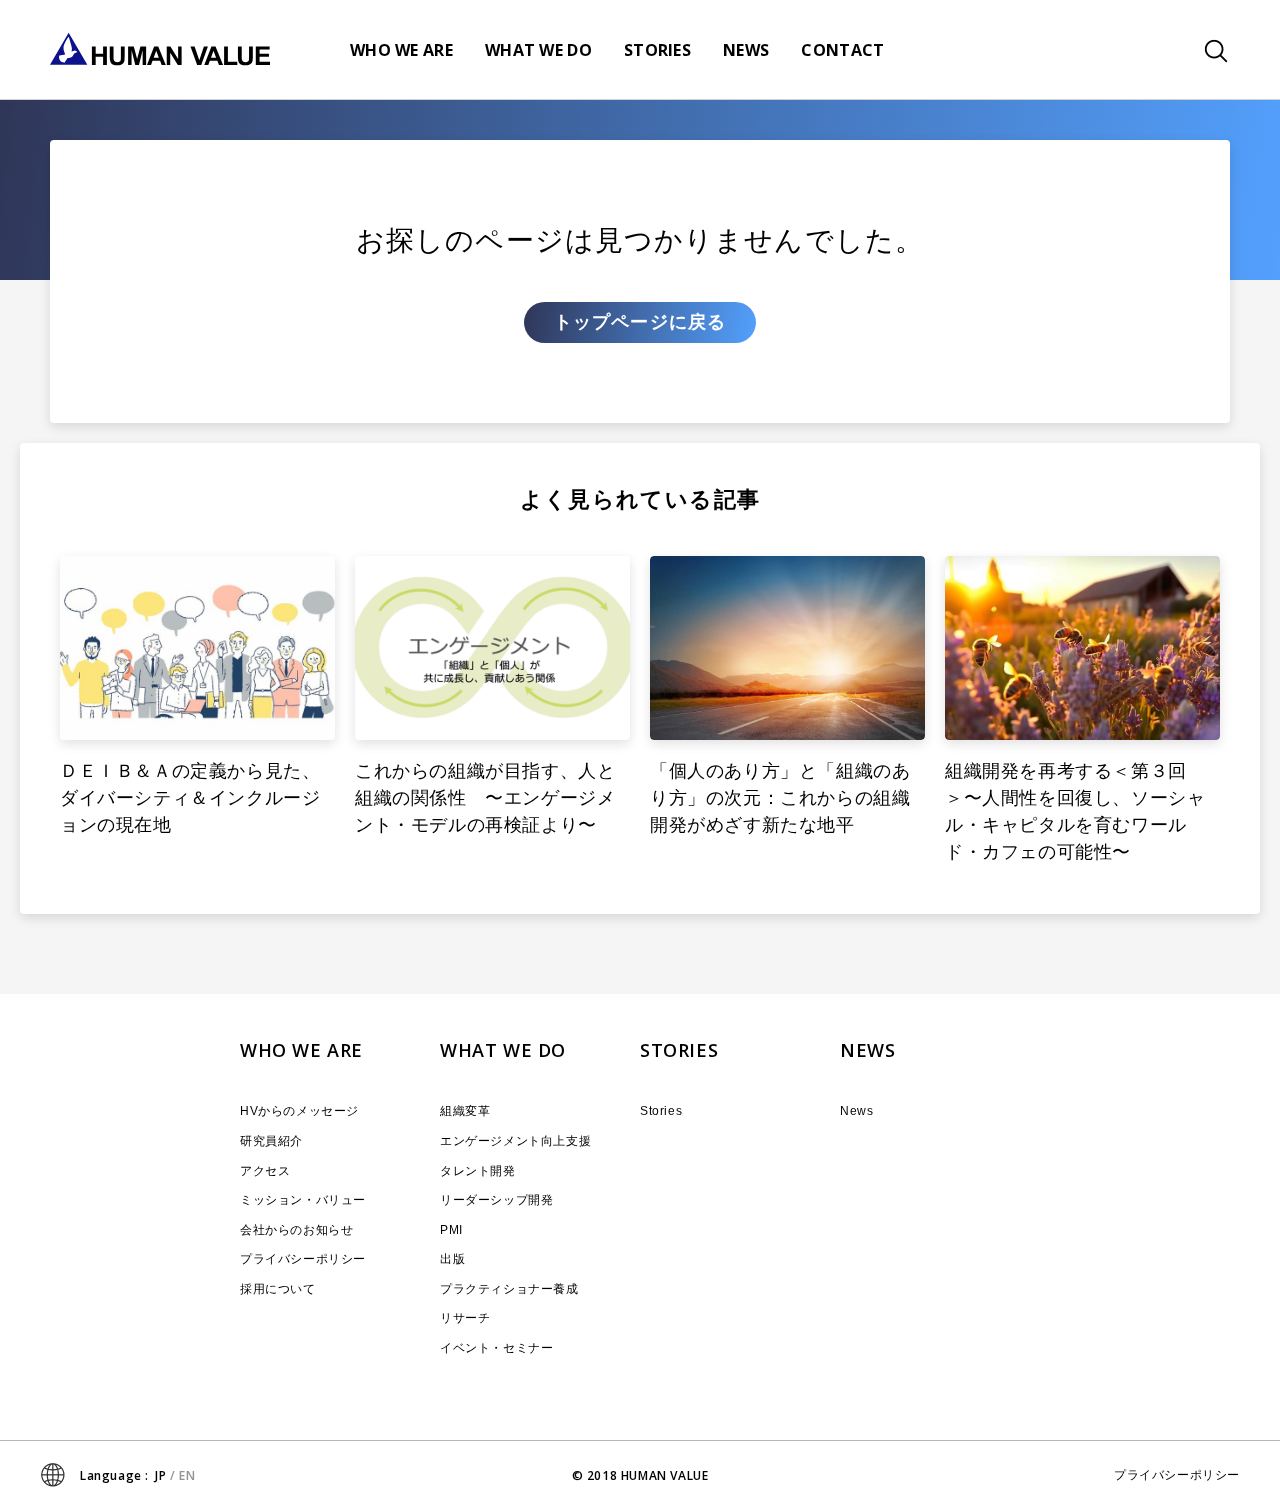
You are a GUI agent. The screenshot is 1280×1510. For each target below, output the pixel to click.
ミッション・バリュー (303, 1200)
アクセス (265, 1171)
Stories (661, 1111)
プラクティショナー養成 (509, 1289)
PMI (451, 1230)
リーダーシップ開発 (496, 1200)
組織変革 (465, 1111)
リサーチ (465, 1318)
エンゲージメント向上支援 (515, 1141)
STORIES (679, 1050)
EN (187, 1475)
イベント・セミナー (496, 1348)
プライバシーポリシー (303, 1259)
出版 (452, 1259)
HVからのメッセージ (299, 1111)
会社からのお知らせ (296, 1230)
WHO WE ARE (301, 1050)
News (856, 1111)
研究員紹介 (271, 1141)
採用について (278, 1289)
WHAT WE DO (503, 1050)
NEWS (867, 1050)
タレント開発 (478, 1171)
